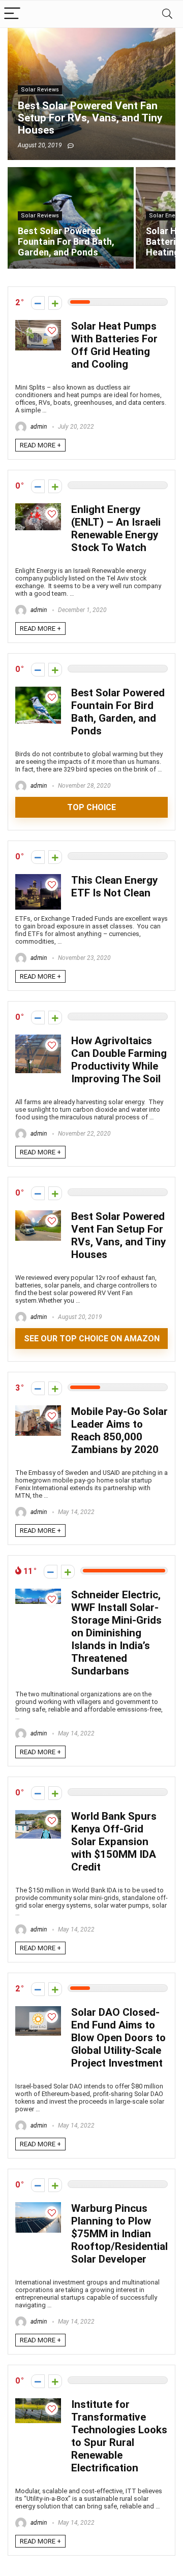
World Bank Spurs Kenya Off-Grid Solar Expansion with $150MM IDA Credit (114, 1842)
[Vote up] (55, 303)
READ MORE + (40, 445)
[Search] (167, 14)
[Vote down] (38, 303)
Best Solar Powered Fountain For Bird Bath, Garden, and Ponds (118, 712)
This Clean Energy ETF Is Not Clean (114, 887)
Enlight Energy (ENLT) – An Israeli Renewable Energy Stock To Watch (116, 528)
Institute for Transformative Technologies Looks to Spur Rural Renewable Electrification (119, 2436)
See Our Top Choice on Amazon (92, 1339)
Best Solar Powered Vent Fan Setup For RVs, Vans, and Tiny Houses (118, 1235)
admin (38, 427)
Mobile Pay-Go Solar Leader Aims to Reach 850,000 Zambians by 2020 (119, 1430)
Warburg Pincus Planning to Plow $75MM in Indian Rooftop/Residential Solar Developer (119, 2234)
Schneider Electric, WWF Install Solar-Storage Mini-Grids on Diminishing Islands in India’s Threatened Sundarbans (116, 1633)
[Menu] (12, 14)
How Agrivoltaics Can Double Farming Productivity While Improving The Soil (119, 1060)
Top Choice (91, 807)
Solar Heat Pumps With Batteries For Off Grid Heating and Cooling (114, 345)
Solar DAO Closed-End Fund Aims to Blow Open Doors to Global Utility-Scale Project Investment (118, 2038)
